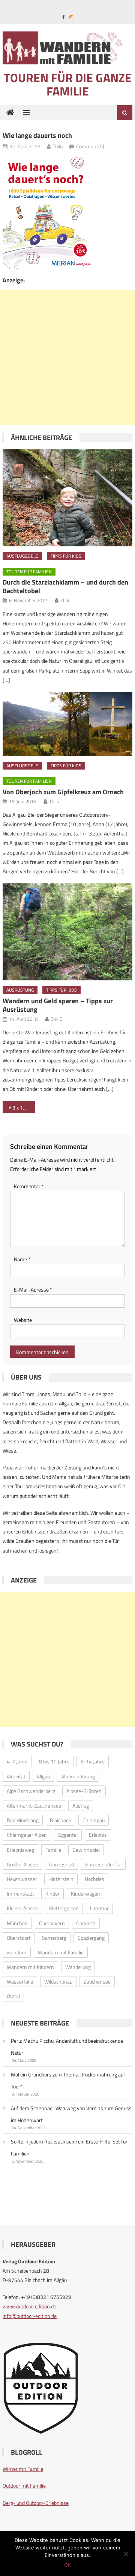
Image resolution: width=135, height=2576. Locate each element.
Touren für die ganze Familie (68, 84)
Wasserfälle (20, 1982)
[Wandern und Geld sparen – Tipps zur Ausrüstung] (67, 932)
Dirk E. (57, 1019)
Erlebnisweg (20, 1850)
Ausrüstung (20, 990)
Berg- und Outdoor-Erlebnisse (36, 2503)
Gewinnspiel (86, 1850)
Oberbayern (52, 1923)
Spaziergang (91, 1938)
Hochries (94, 1879)
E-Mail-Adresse (33, 1289)
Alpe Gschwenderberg (31, 1791)
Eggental (68, 1835)
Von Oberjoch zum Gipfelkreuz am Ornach (63, 792)
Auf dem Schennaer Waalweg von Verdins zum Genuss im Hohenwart (71, 2114)
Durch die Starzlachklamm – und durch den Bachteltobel (65, 586)
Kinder (52, 1894)
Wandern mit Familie (61, 1952)
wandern (17, 1952)
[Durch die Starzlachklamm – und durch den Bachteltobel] (67, 498)
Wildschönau (58, 1982)
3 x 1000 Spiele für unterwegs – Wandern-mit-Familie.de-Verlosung (24, 1108)
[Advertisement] (67, 357)
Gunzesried (61, 1864)
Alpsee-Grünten (84, 1791)
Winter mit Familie (23, 2469)
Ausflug (81, 1806)
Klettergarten (64, 1908)
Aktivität (16, 1776)
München (17, 1923)
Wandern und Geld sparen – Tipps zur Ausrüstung (58, 1005)
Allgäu (43, 1776)
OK (67, 2565)
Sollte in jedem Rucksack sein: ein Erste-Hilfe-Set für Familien (69, 2147)
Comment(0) (90, 146)
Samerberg (54, 1938)
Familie (53, 1850)
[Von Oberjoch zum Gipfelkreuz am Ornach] (67, 724)
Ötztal (13, 1996)
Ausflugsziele (22, 556)
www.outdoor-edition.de (29, 2306)
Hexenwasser (22, 1879)
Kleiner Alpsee (22, 1908)
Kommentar (29, 1186)
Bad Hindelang (23, 1820)
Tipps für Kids (66, 556)
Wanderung (78, 1967)
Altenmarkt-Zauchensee (34, 1806)
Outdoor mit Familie (24, 2486)
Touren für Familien (29, 572)
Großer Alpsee (22, 1864)
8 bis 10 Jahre (54, 1761)
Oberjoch (86, 1923)
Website (23, 1320)
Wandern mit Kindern (30, 1967)
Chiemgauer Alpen (27, 1835)
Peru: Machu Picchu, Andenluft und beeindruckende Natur (67, 2047)
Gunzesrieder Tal (103, 1864)
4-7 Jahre (17, 1761)
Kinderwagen (85, 1894)
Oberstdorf (19, 1938)
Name (22, 1259)
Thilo (58, 146)
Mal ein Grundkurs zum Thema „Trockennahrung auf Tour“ (68, 2080)
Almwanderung (78, 1776)
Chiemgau (94, 1820)
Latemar (99, 1908)
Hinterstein (61, 1879)
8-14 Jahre (93, 1761)
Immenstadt (20, 1894)
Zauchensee (97, 1982)
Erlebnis (98, 1835)
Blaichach (61, 1820)
